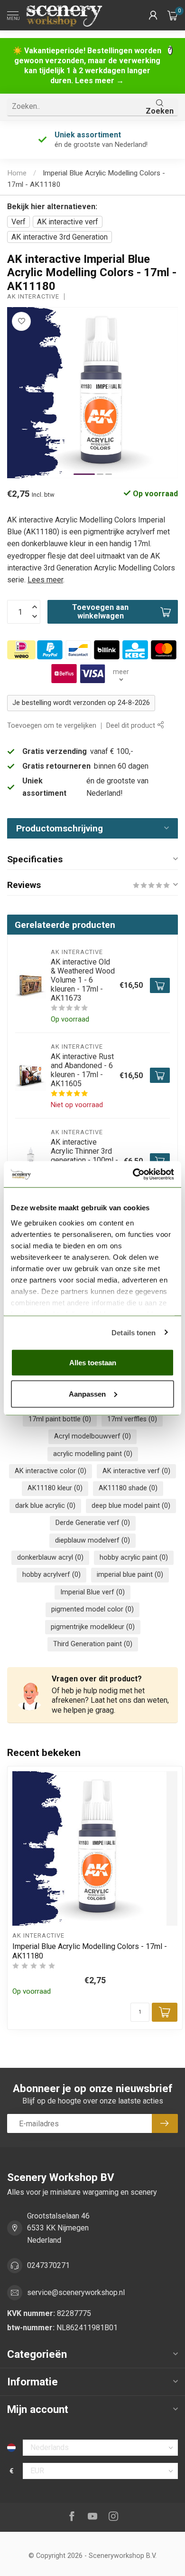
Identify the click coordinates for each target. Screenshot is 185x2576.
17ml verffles (132, 1419)
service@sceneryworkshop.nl (76, 2292)
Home (17, 173)
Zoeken (160, 111)
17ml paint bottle (60, 1419)
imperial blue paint (130, 1575)
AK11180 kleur (55, 1488)
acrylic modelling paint (93, 1454)
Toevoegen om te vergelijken (52, 726)
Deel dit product (132, 726)
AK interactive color (51, 1471)
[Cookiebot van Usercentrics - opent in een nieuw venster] (133, 1174)
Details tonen (134, 1332)
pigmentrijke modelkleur (93, 1627)
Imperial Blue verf (92, 1592)
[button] (153, 15)
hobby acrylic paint (134, 1558)
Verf (18, 222)
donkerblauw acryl (50, 1558)
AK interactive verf (68, 222)
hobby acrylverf (51, 1575)
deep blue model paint (131, 1506)
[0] (173, 15)
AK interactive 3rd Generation (60, 237)
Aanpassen (87, 1394)
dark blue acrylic (45, 1506)
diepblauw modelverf (92, 1540)
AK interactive (33, 297)
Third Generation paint (93, 1644)
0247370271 (48, 2265)
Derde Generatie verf (93, 1523)
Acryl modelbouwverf (92, 1436)
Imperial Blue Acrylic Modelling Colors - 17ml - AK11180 (90, 1951)
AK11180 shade (128, 1488)
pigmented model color (92, 1609)
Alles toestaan (93, 1363)
